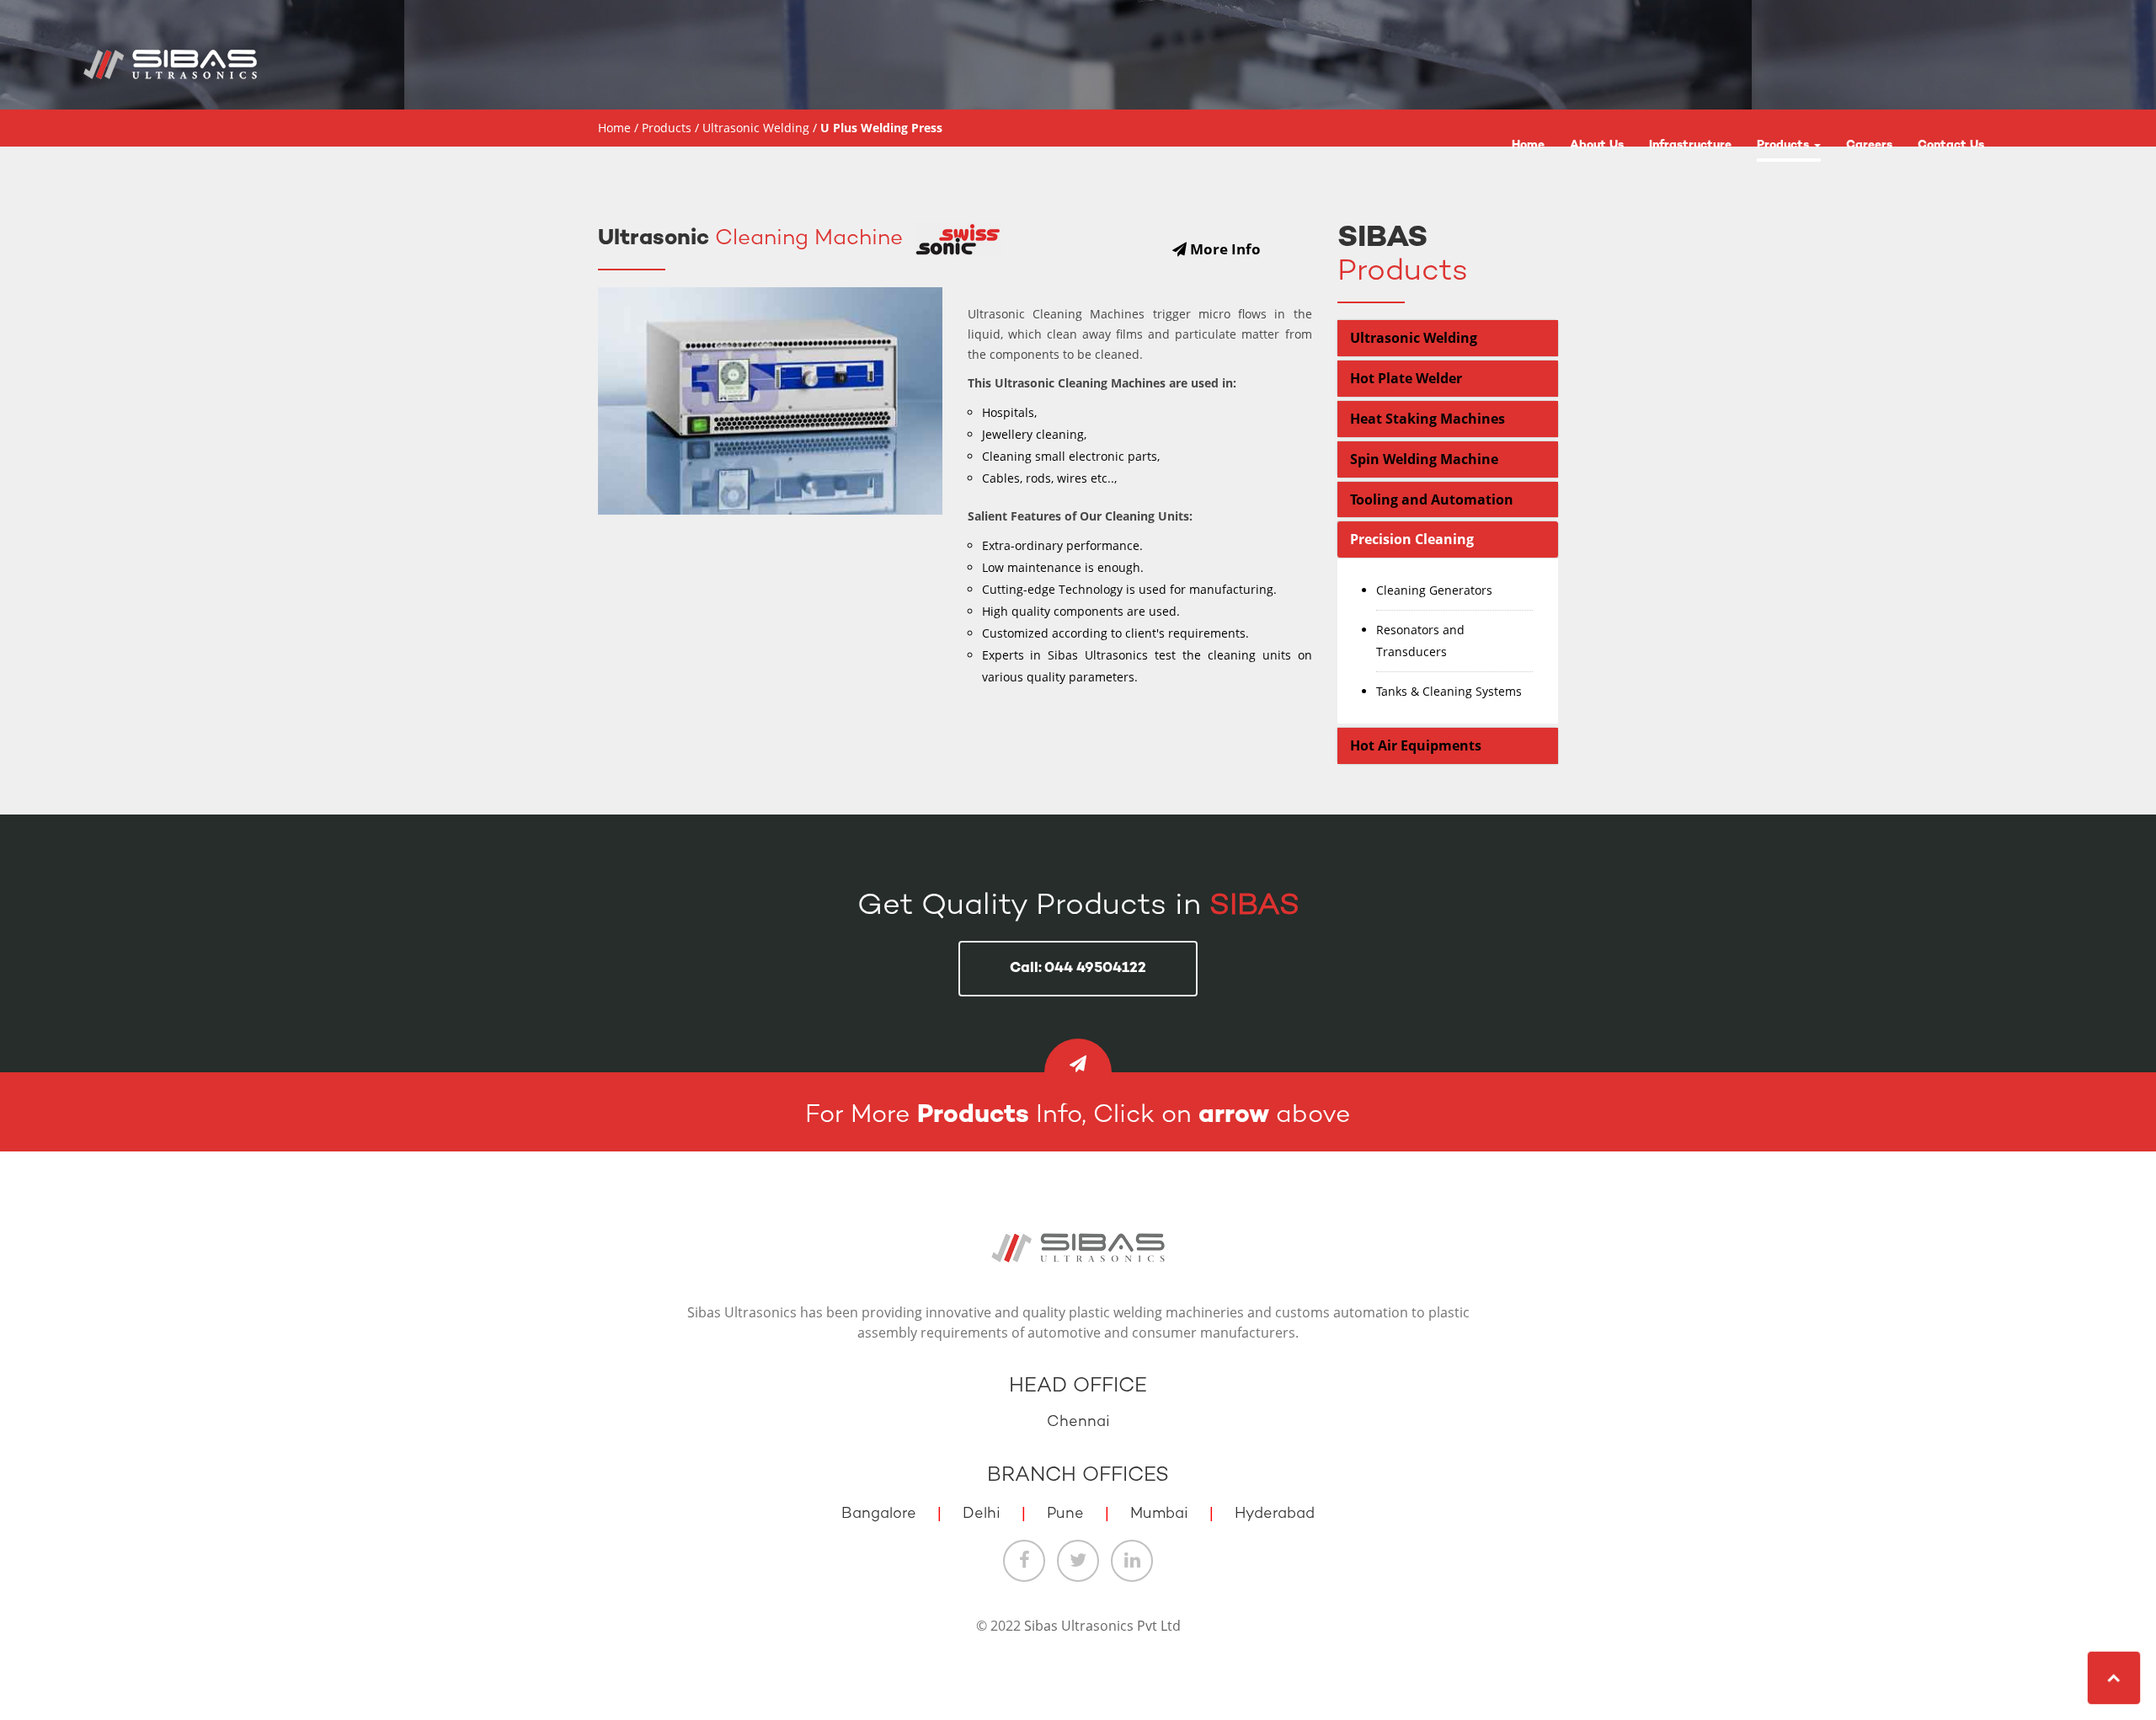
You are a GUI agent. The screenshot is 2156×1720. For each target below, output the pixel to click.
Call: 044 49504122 (1078, 969)
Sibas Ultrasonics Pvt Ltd (1102, 1626)
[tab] (1448, 338)
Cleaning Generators (1434, 590)
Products (1785, 145)
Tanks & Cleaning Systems (1449, 691)
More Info (1224, 249)
